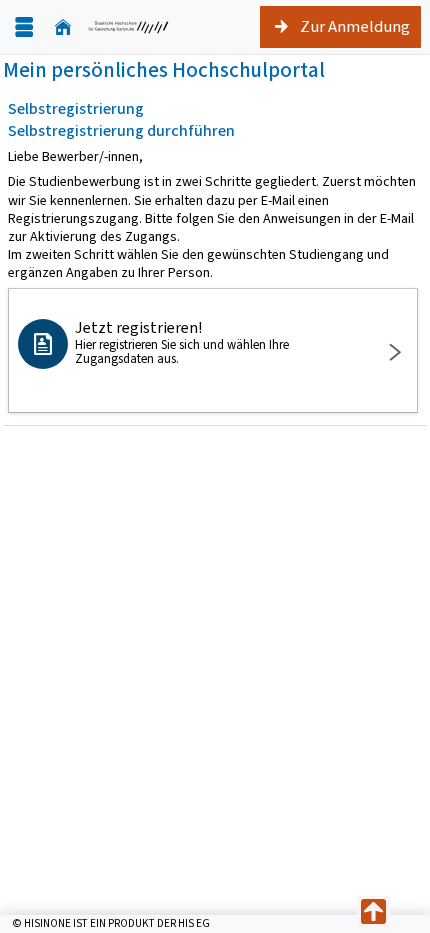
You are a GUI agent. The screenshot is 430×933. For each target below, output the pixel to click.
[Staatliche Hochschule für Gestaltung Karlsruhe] (128, 27)
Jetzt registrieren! (182, 342)
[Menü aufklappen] (24, 27)
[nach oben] (373, 912)
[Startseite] (63, 27)
